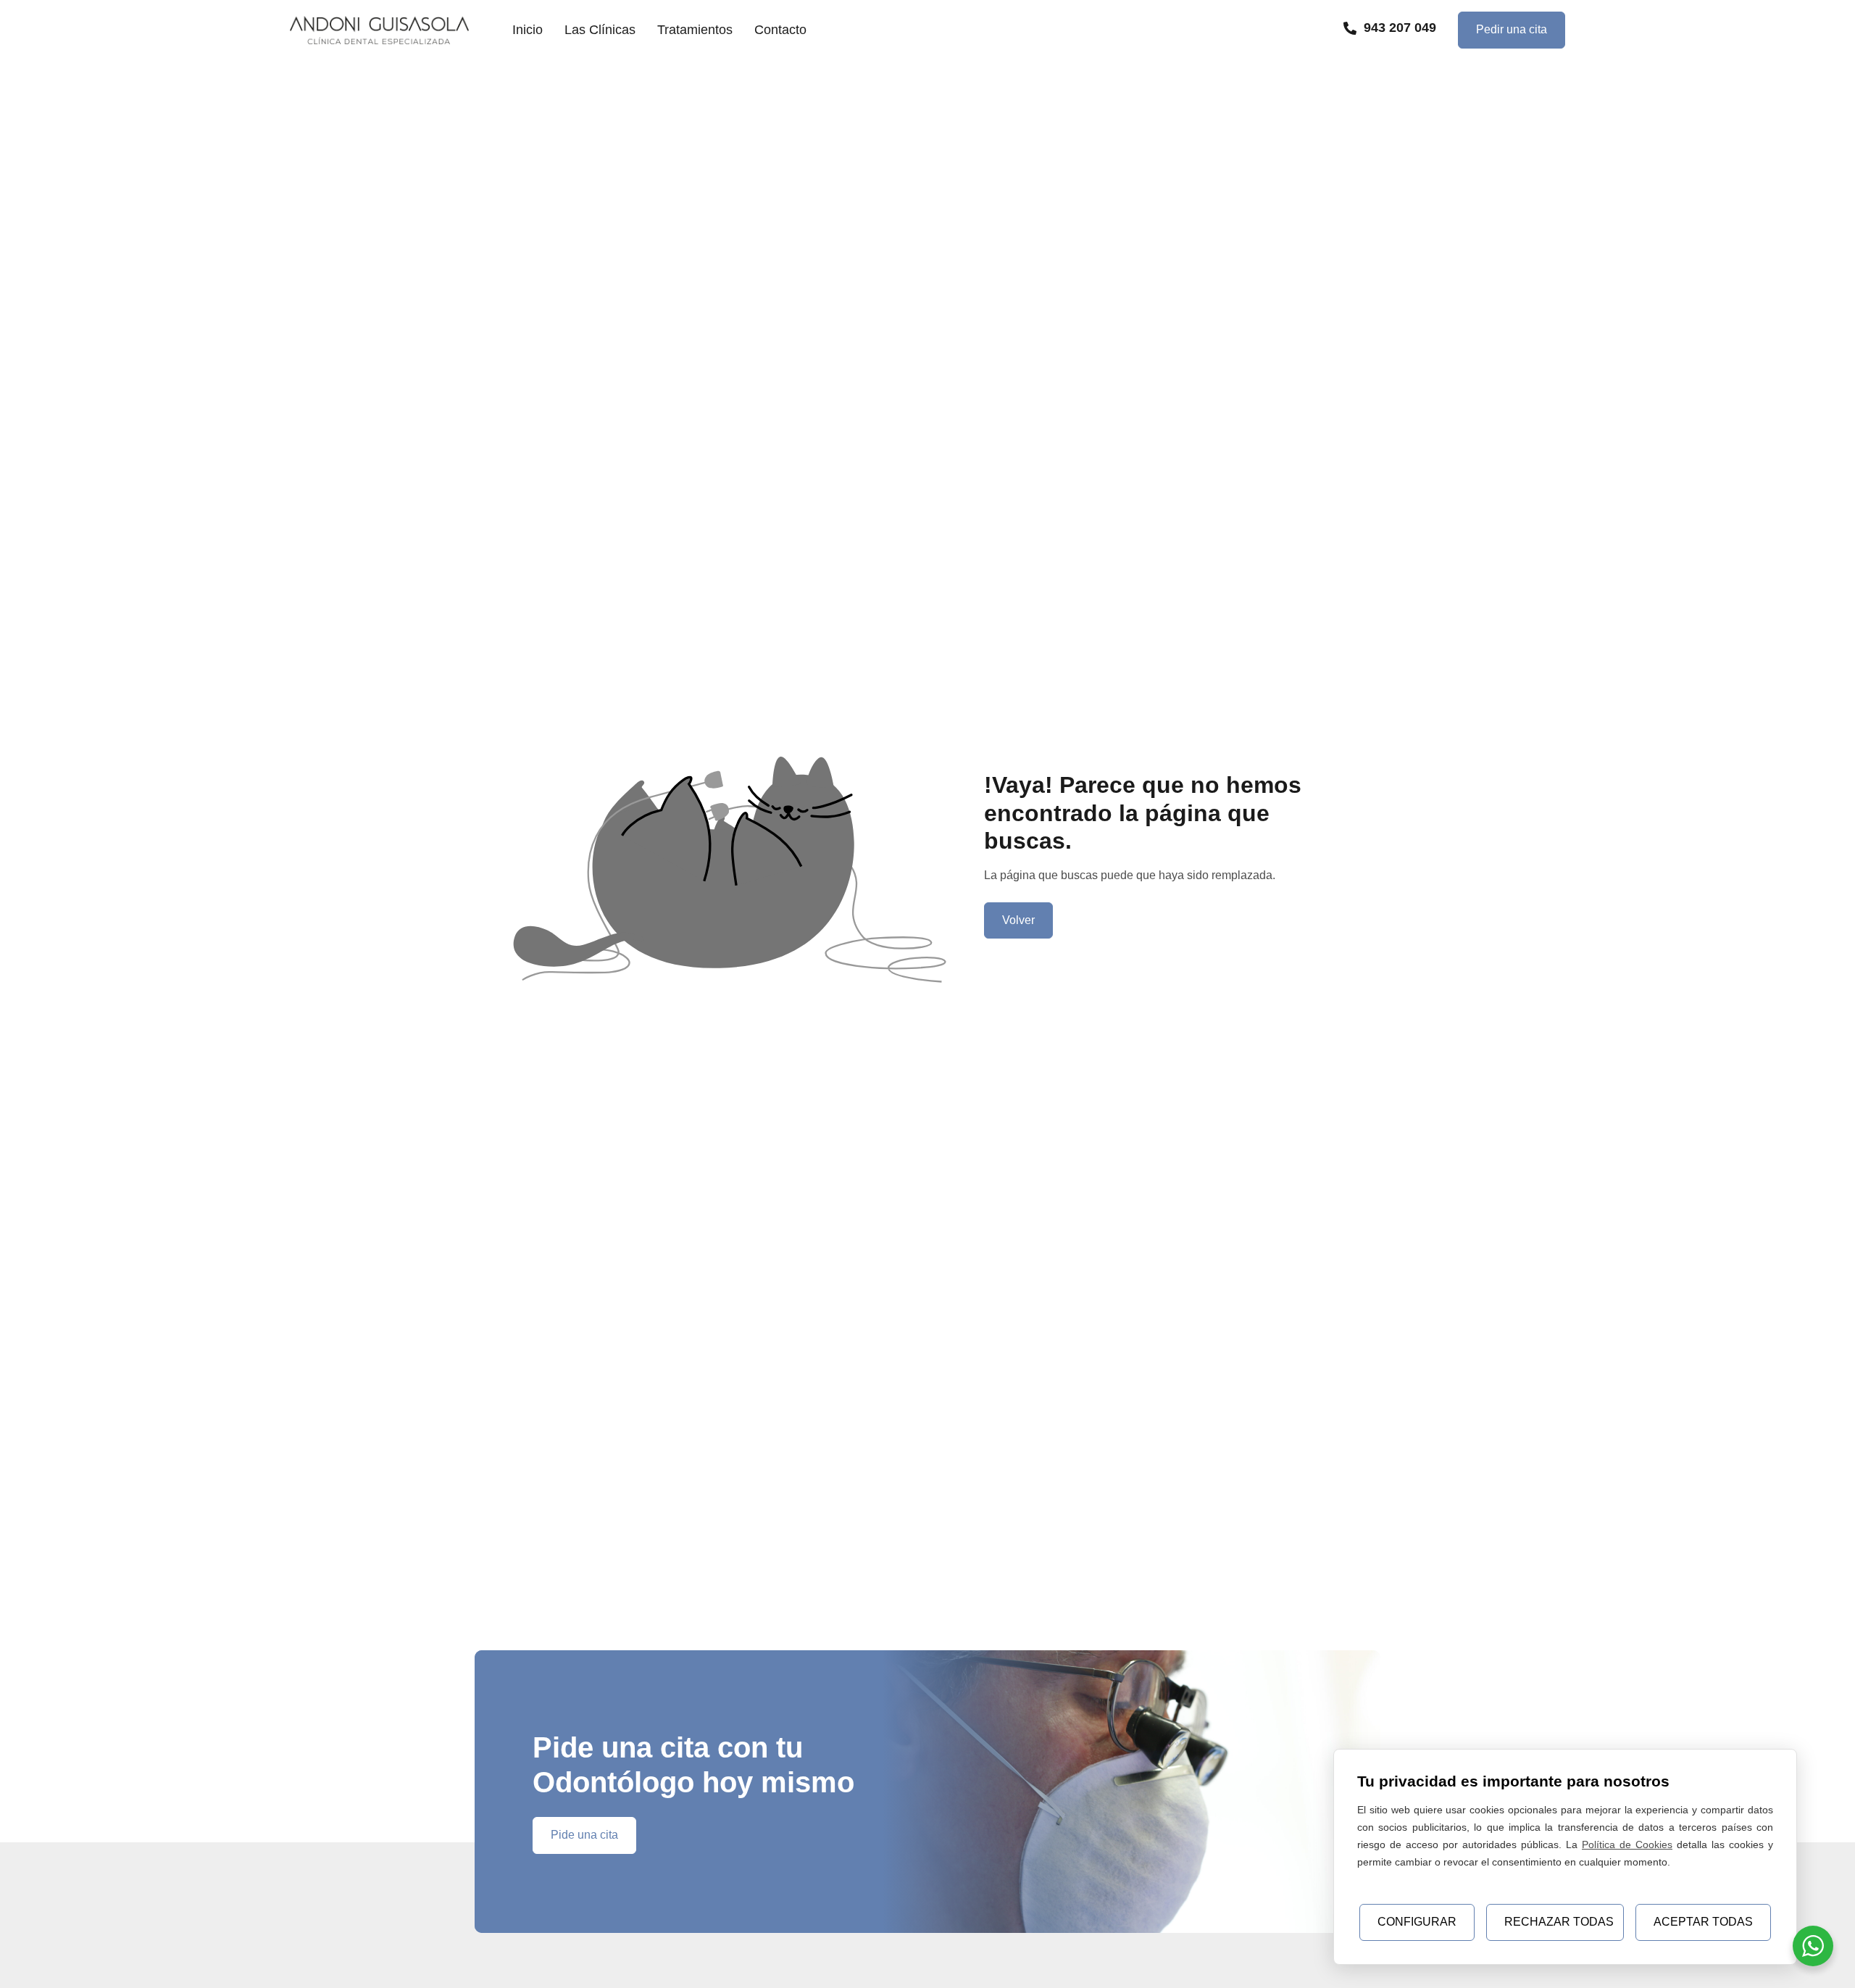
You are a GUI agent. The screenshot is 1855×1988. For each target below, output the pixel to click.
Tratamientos (695, 30)
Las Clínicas (600, 30)
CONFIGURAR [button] (1417, 1922)
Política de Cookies (1627, 1844)
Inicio (528, 30)
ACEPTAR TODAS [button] (1703, 1922)
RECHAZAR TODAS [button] (1559, 1922)
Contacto (780, 30)
